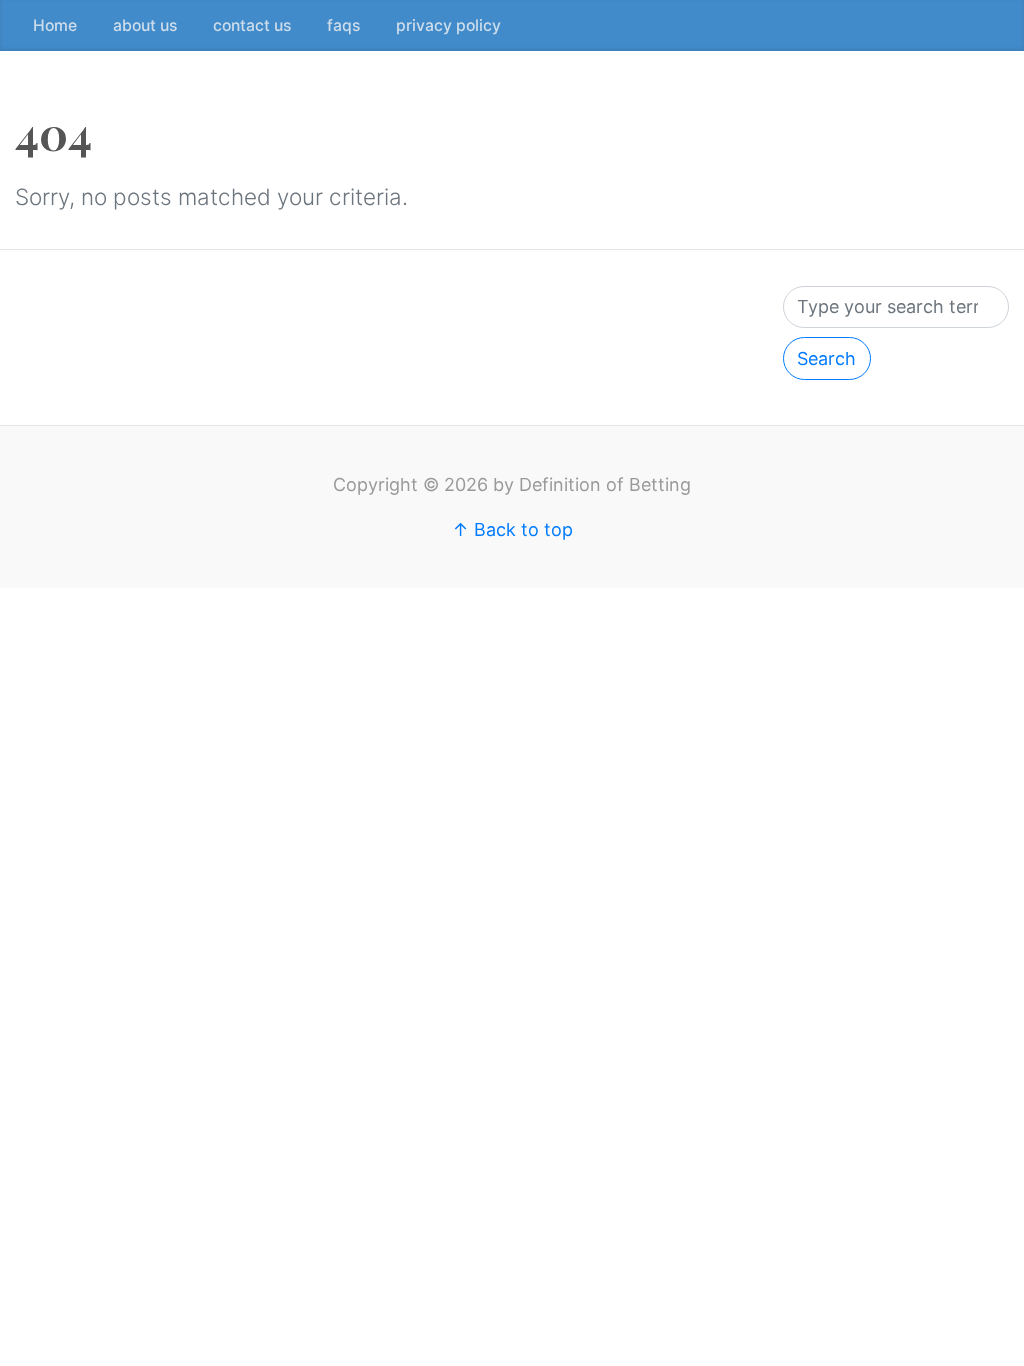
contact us (252, 25)
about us (145, 25)
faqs (343, 25)
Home (55, 25)
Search (826, 358)
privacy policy (448, 25)
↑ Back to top (512, 529)
